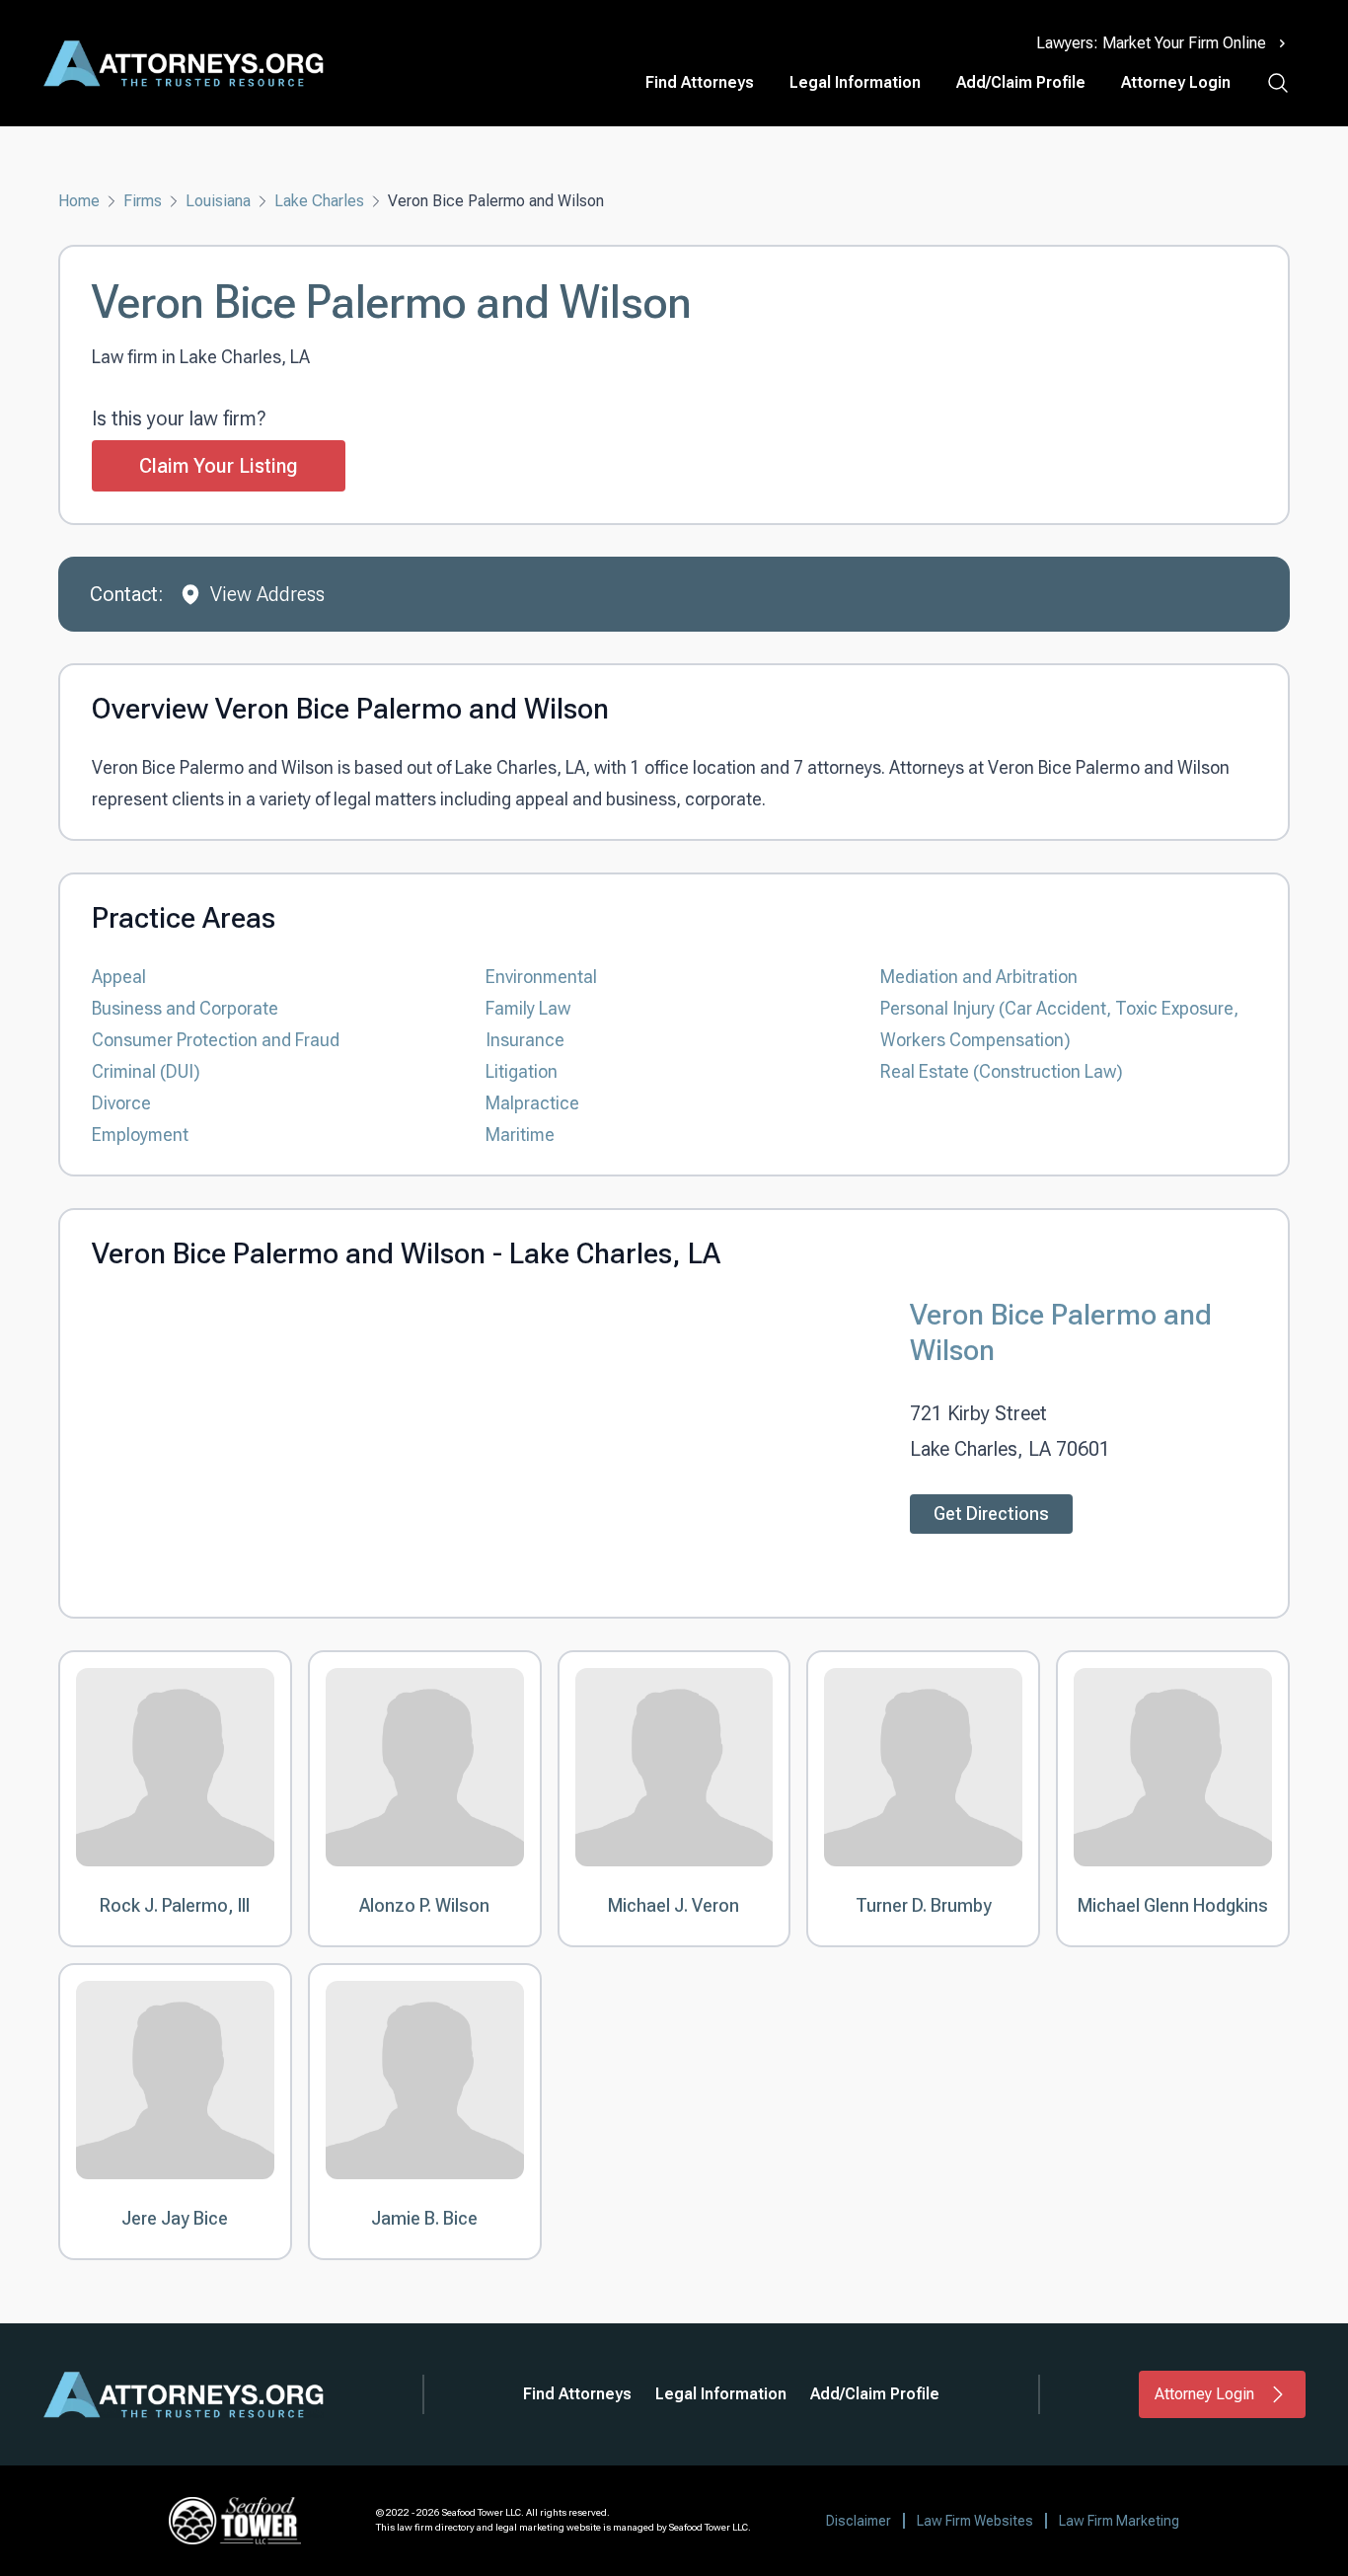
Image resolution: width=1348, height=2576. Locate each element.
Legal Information (855, 82)
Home (79, 201)
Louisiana (218, 201)
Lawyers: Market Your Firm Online (1151, 43)
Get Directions (991, 1514)
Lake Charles (319, 201)
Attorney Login (1176, 82)
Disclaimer (859, 2521)
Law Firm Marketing (1119, 2521)
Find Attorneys (700, 82)
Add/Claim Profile (1021, 82)
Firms (143, 201)
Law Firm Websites (975, 2521)
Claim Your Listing (219, 466)
